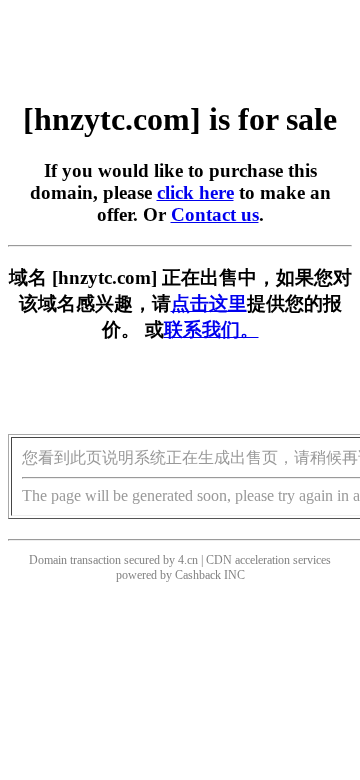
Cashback (198, 575)
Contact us (215, 214)
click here (195, 192)
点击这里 (209, 303)
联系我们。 (211, 329)
